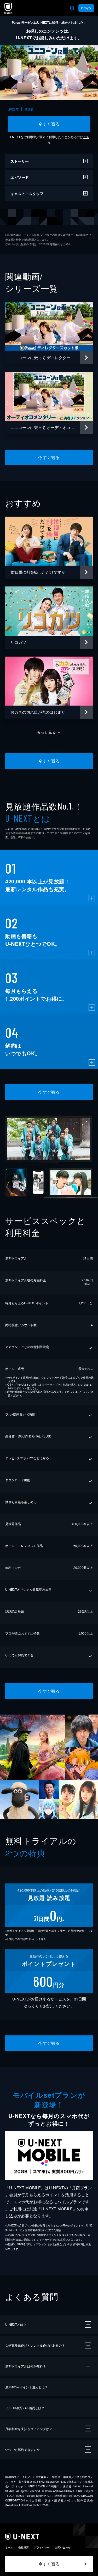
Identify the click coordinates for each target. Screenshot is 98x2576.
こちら (81, 1392)
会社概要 (24, 2547)
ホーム (9, 2547)
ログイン (86, 8)
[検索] (72, 8)
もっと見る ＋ (49, 732)
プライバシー (42, 2547)
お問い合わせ (63, 2547)
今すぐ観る (49, 124)
